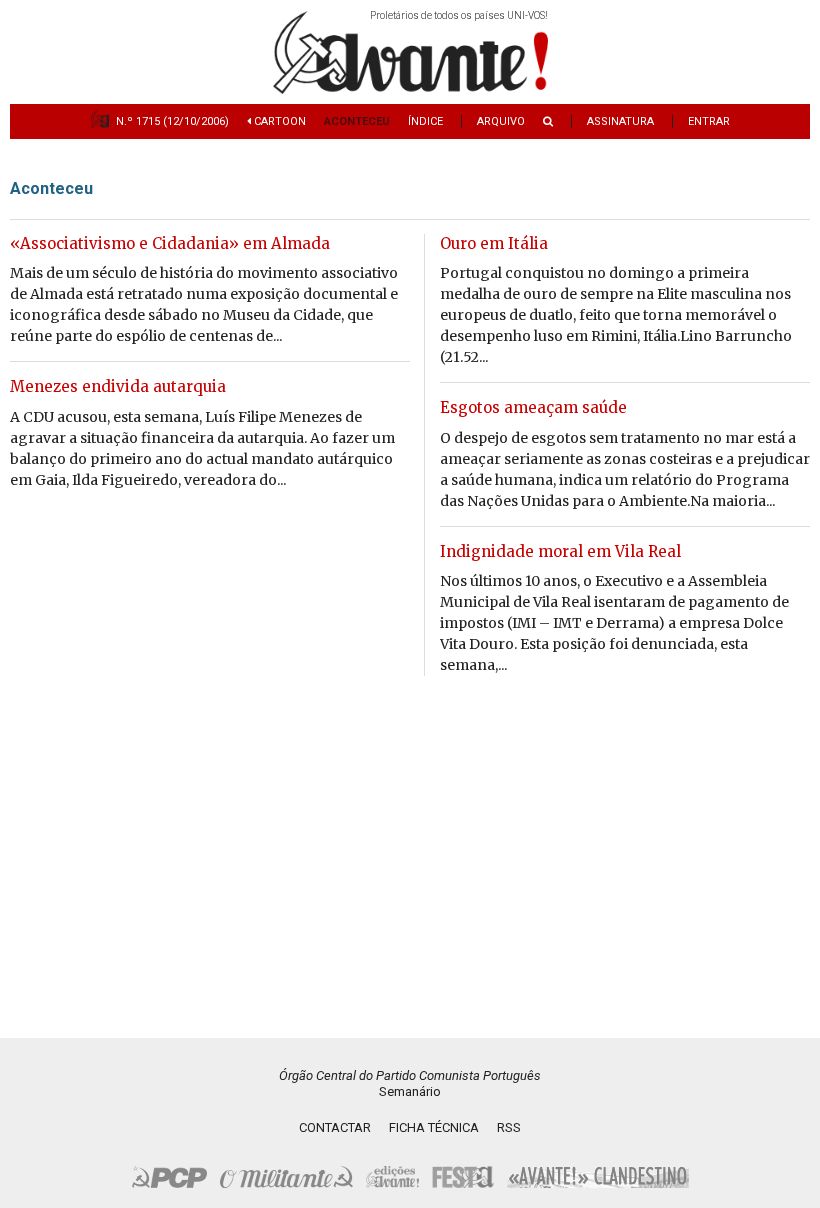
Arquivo (501, 121)
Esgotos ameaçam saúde (533, 407)
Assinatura (620, 121)
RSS (509, 1127)
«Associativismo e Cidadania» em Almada (170, 243)
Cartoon (278, 121)
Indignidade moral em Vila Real (560, 551)
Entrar (709, 121)
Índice (425, 121)
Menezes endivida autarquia (118, 386)
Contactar (335, 1127)
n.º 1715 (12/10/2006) (172, 121)
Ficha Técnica (434, 1127)
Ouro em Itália (494, 243)
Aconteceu (357, 121)
